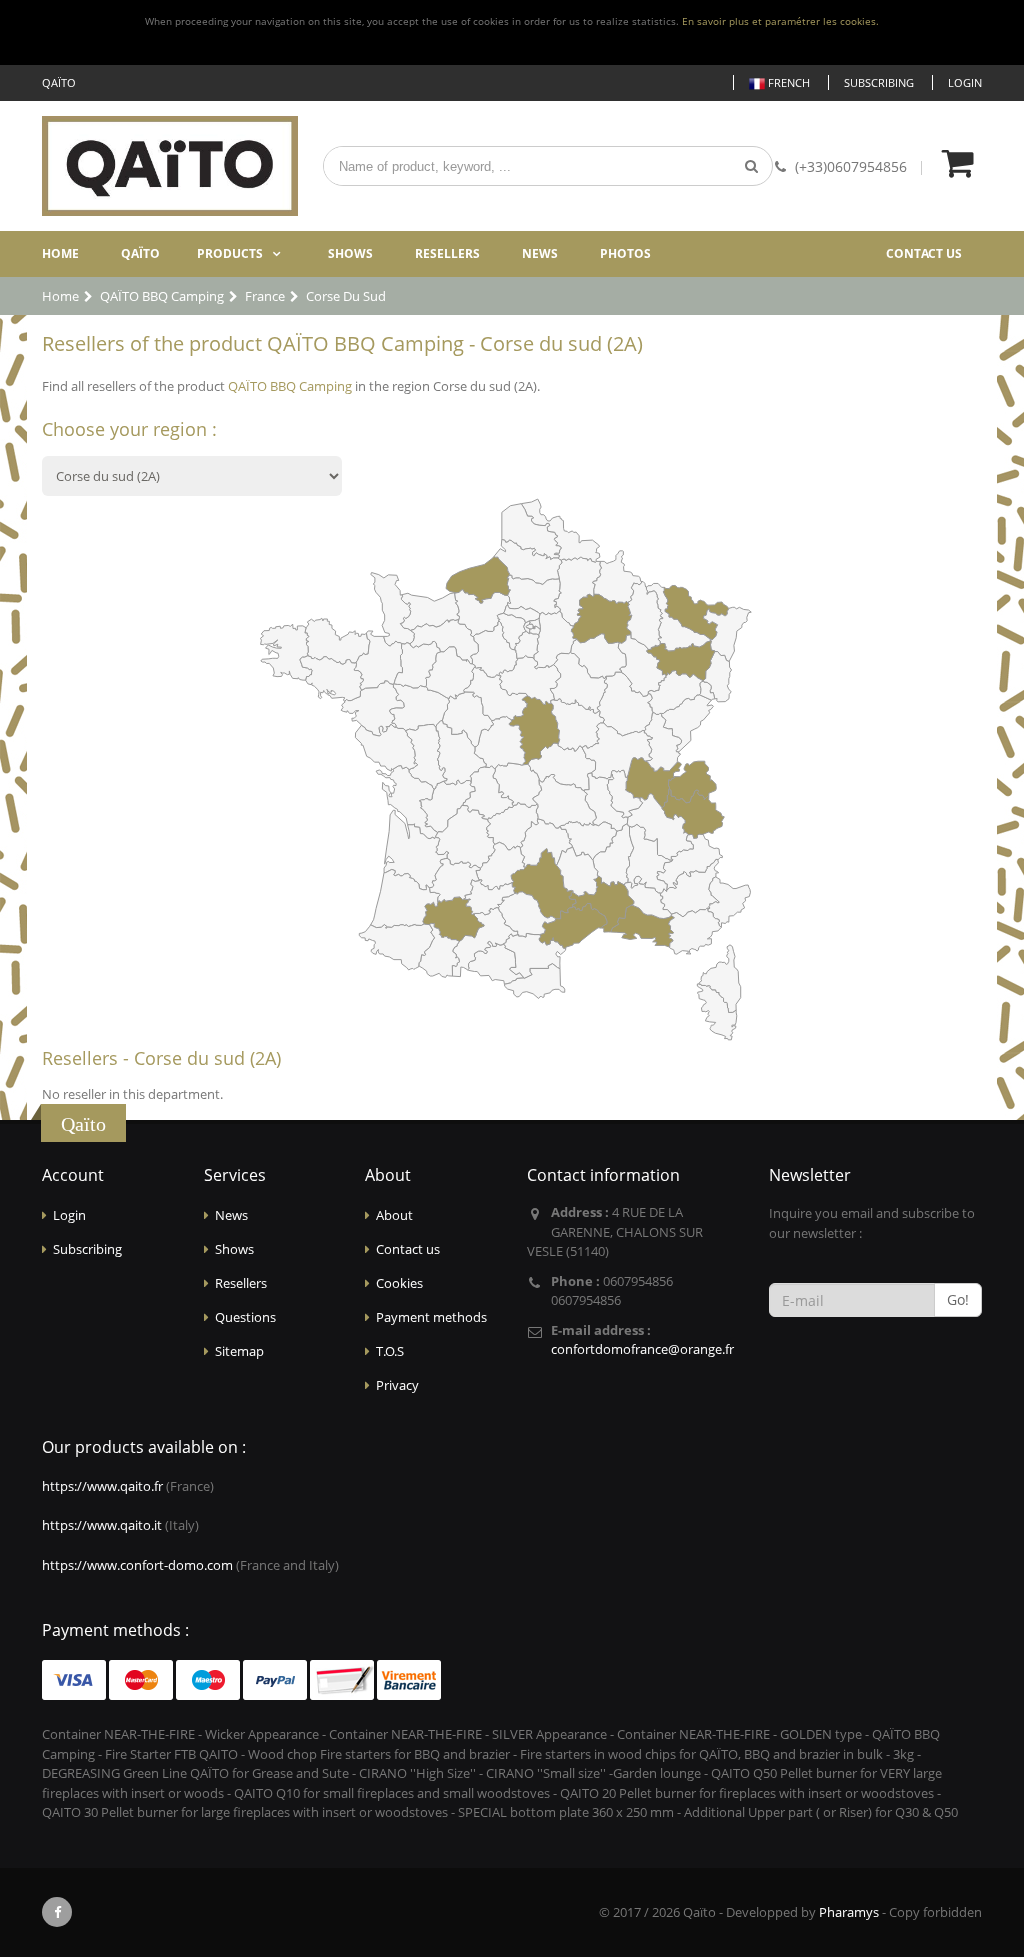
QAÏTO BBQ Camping (290, 386)
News (540, 253)
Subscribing (879, 82)
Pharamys (849, 1912)
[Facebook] (57, 1912)
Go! (958, 1299)
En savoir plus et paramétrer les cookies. (780, 21)
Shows (350, 253)
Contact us (924, 253)
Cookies (399, 1283)
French (787, 82)
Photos (625, 253)
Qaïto (140, 253)
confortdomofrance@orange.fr (642, 1349)
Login (965, 82)
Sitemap (239, 1351)
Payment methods (431, 1317)
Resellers (447, 253)
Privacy (397, 1385)
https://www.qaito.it (102, 1525)
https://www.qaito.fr (102, 1486)
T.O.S (390, 1351)
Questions (245, 1317)
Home (60, 253)
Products (230, 253)
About (394, 1215)
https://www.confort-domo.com (137, 1565)
